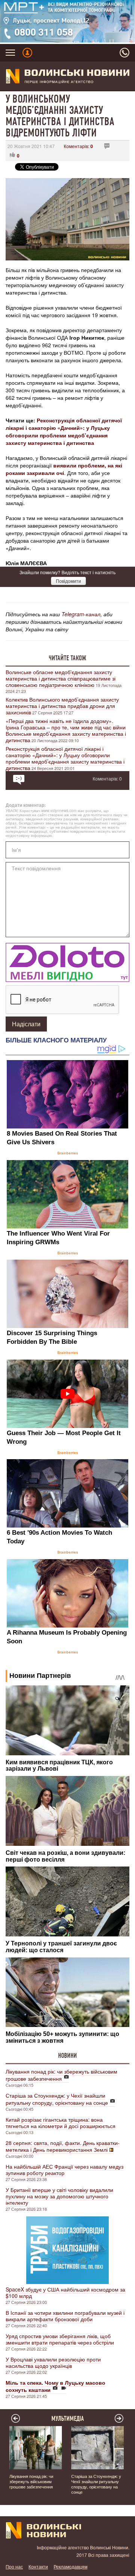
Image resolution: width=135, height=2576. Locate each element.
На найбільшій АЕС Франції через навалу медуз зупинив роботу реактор (64, 2170)
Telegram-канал (81, 614)
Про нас (14, 2566)
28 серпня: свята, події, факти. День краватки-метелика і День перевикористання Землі (63, 2146)
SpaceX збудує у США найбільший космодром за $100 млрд (65, 2292)
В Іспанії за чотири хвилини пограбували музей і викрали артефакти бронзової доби (65, 2316)
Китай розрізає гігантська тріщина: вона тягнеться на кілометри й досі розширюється (61, 2123)
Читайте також (67, 658)
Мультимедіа (68, 2419)
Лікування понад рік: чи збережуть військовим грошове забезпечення (61, 2075)
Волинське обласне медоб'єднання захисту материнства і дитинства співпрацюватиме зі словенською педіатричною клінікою (61, 678)
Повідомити (68, 581)
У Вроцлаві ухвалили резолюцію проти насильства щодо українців (53, 2362)
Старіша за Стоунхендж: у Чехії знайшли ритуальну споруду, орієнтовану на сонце (57, 2099)
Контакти (38, 2566)
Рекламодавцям (70, 2566)
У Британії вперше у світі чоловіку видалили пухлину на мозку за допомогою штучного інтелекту (59, 2196)
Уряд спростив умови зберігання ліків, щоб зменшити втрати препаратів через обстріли (60, 2339)
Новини (67, 2056)
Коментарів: (78, 146)
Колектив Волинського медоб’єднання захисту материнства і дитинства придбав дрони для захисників (62, 706)
